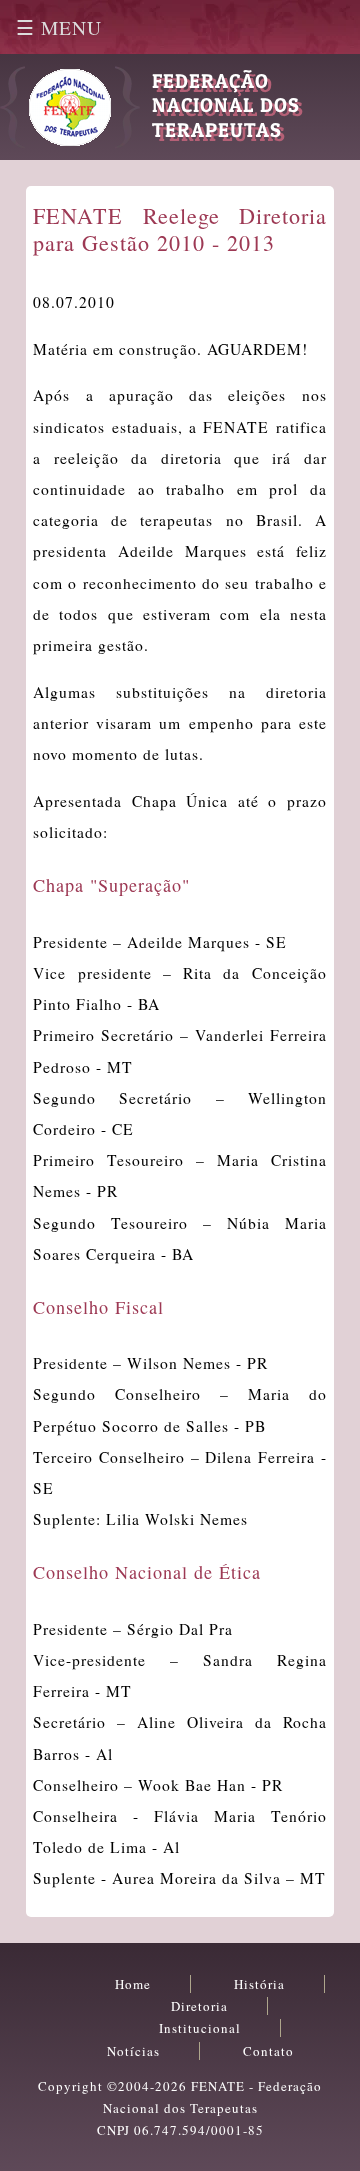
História (259, 1984)
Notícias (133, 2051)
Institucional (200, 2028)
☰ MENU (59, 27)
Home (133, 1984)
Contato (268, 2051)
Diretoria (199, 2006)
